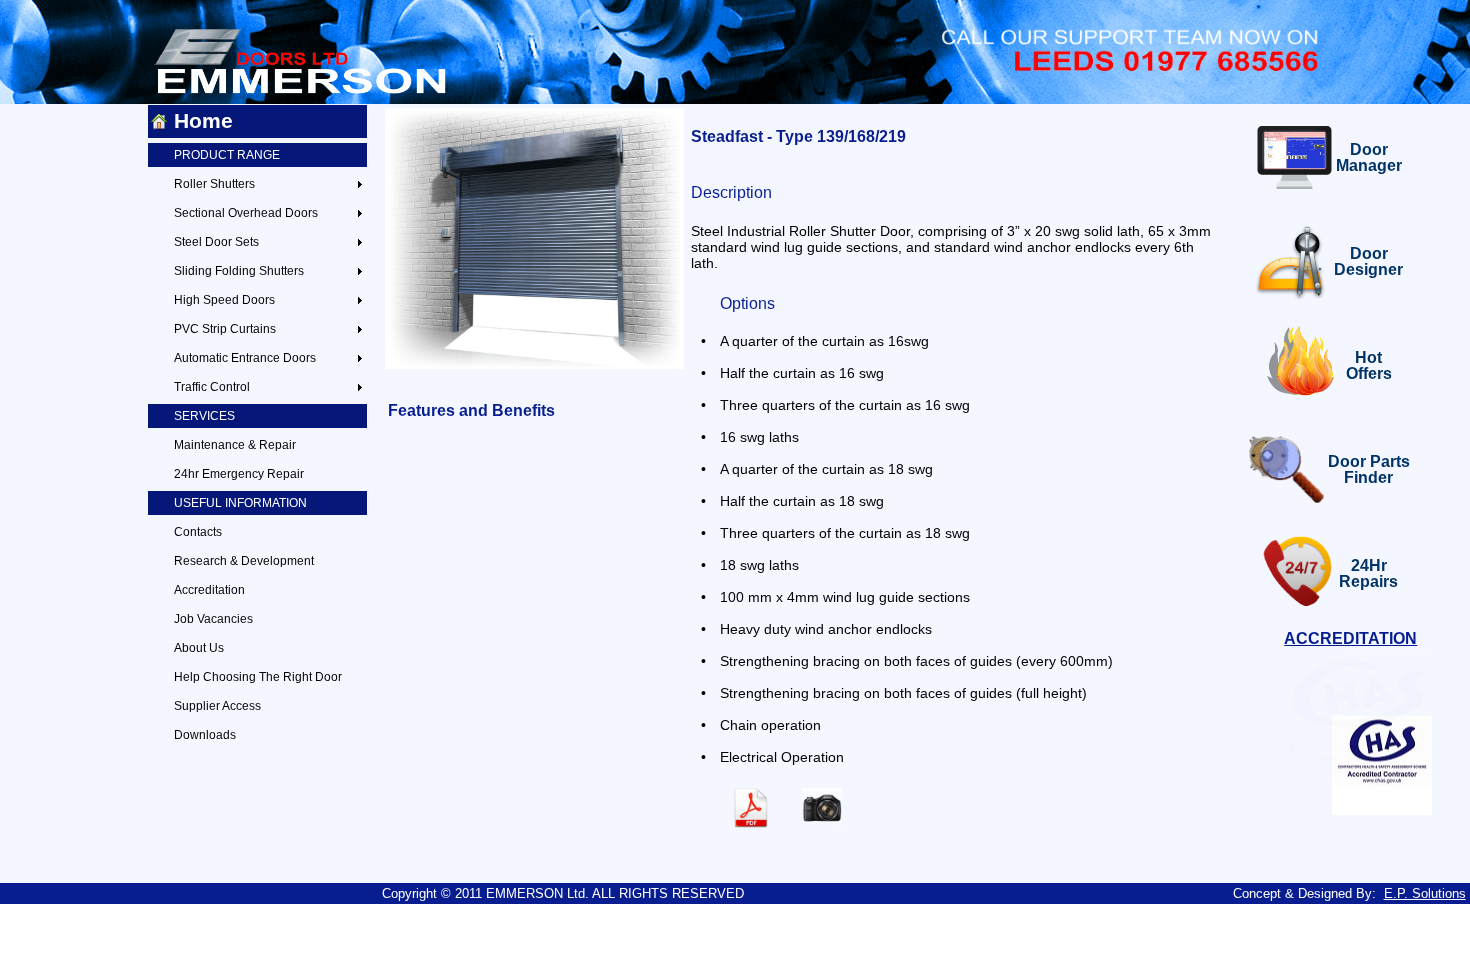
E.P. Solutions (1425, 893)
